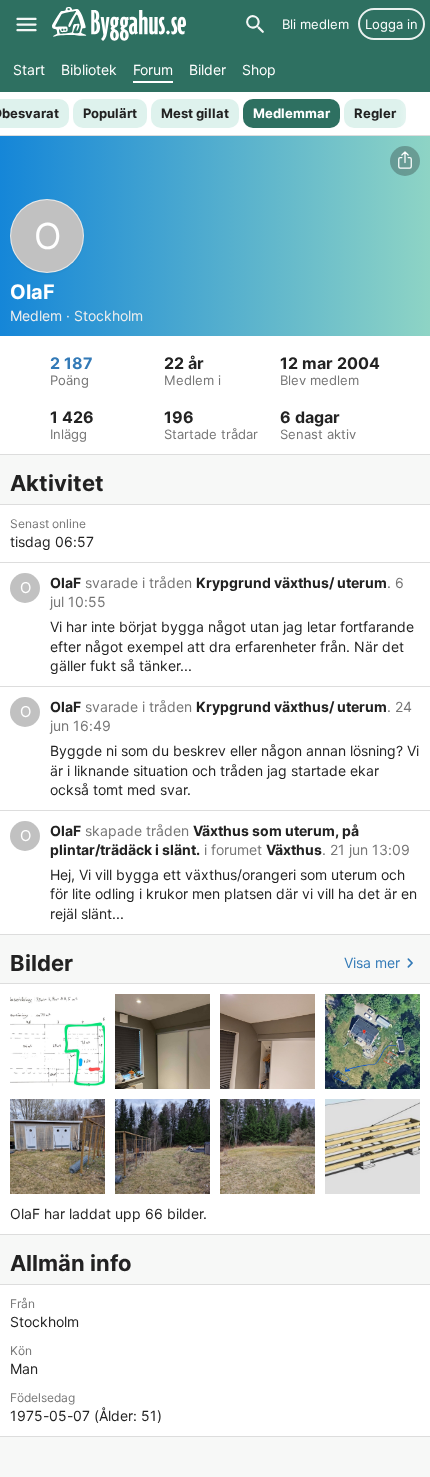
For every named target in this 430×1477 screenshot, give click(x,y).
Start (29, 69)
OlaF (65, 582)
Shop (259, 69)
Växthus (294, 849)
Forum (153, 69)
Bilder (207, 69)
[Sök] (255, 24)
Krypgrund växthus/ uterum (291, 582)
